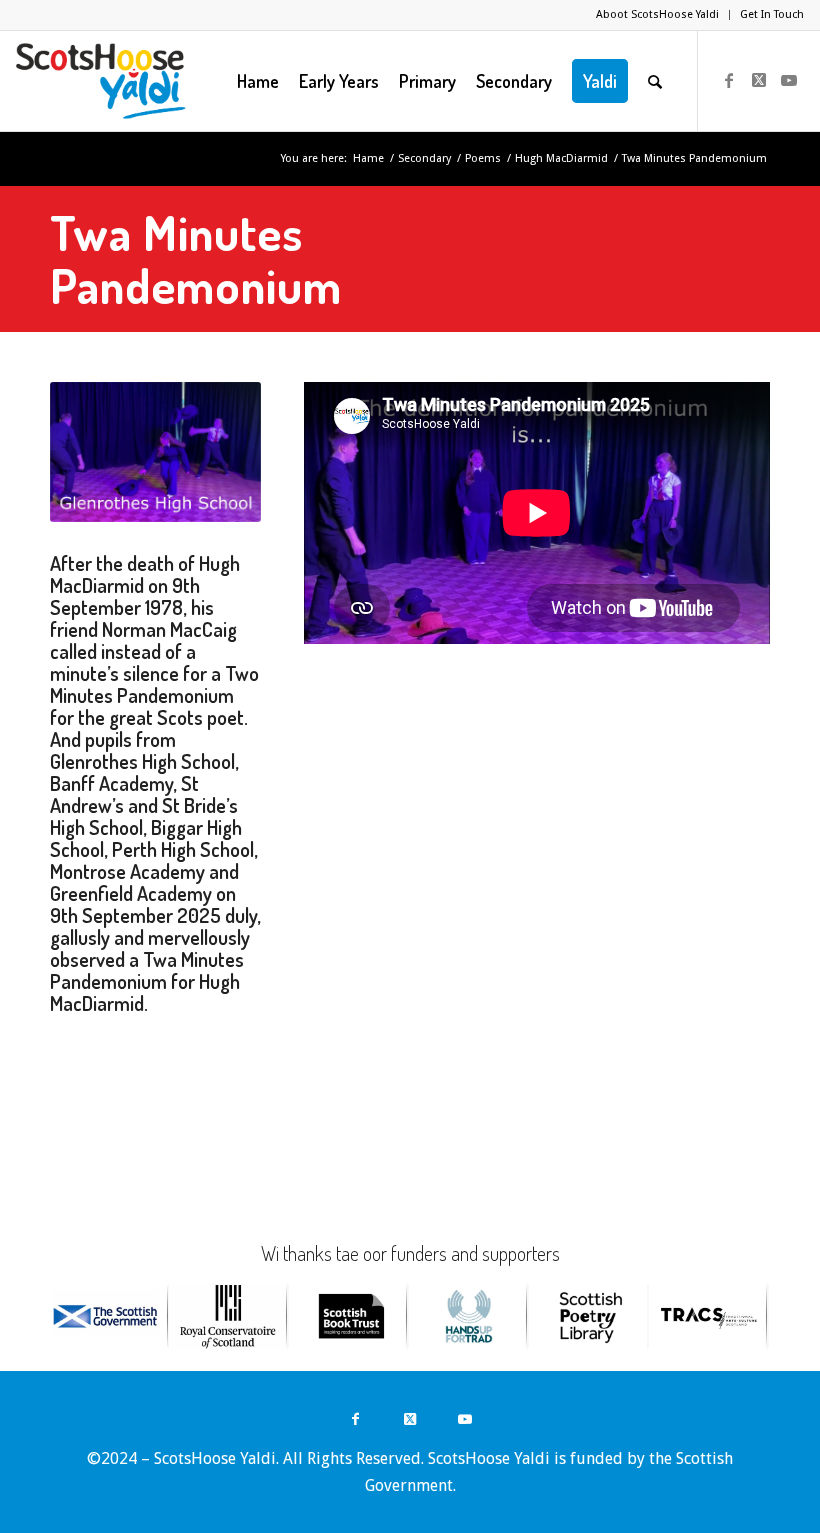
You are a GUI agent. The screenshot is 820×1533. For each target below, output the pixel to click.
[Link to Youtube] (789, 80)
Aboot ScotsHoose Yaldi (657, 14)
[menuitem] (658, 15)
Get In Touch (772, 14)
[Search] (655, 81)
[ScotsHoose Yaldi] (100, 81)
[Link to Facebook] (729, 80)
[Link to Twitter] (759, 80)
